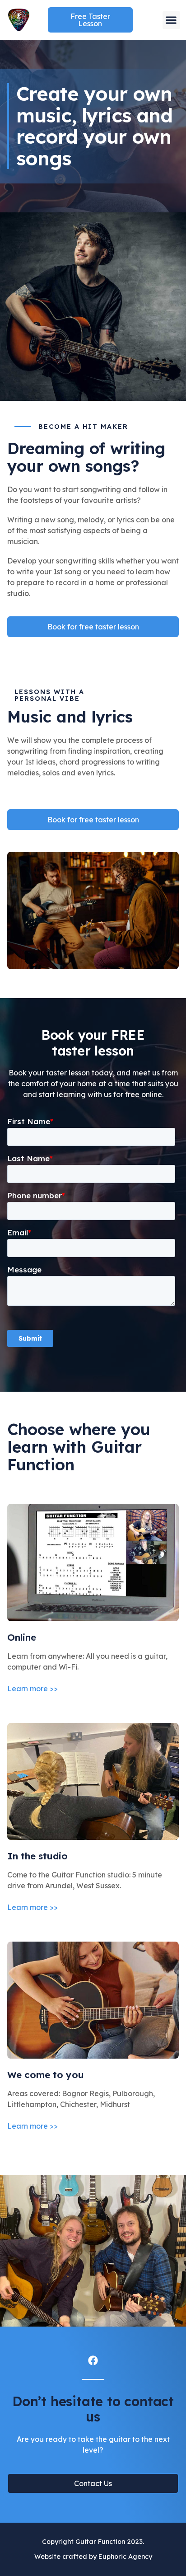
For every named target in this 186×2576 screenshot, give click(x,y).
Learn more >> (33, 1689)
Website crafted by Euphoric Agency (93, 2557)
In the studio (37, 1856)
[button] (171, 20)
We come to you (46, 2074)
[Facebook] (93, 2360)
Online (22, 1637)
